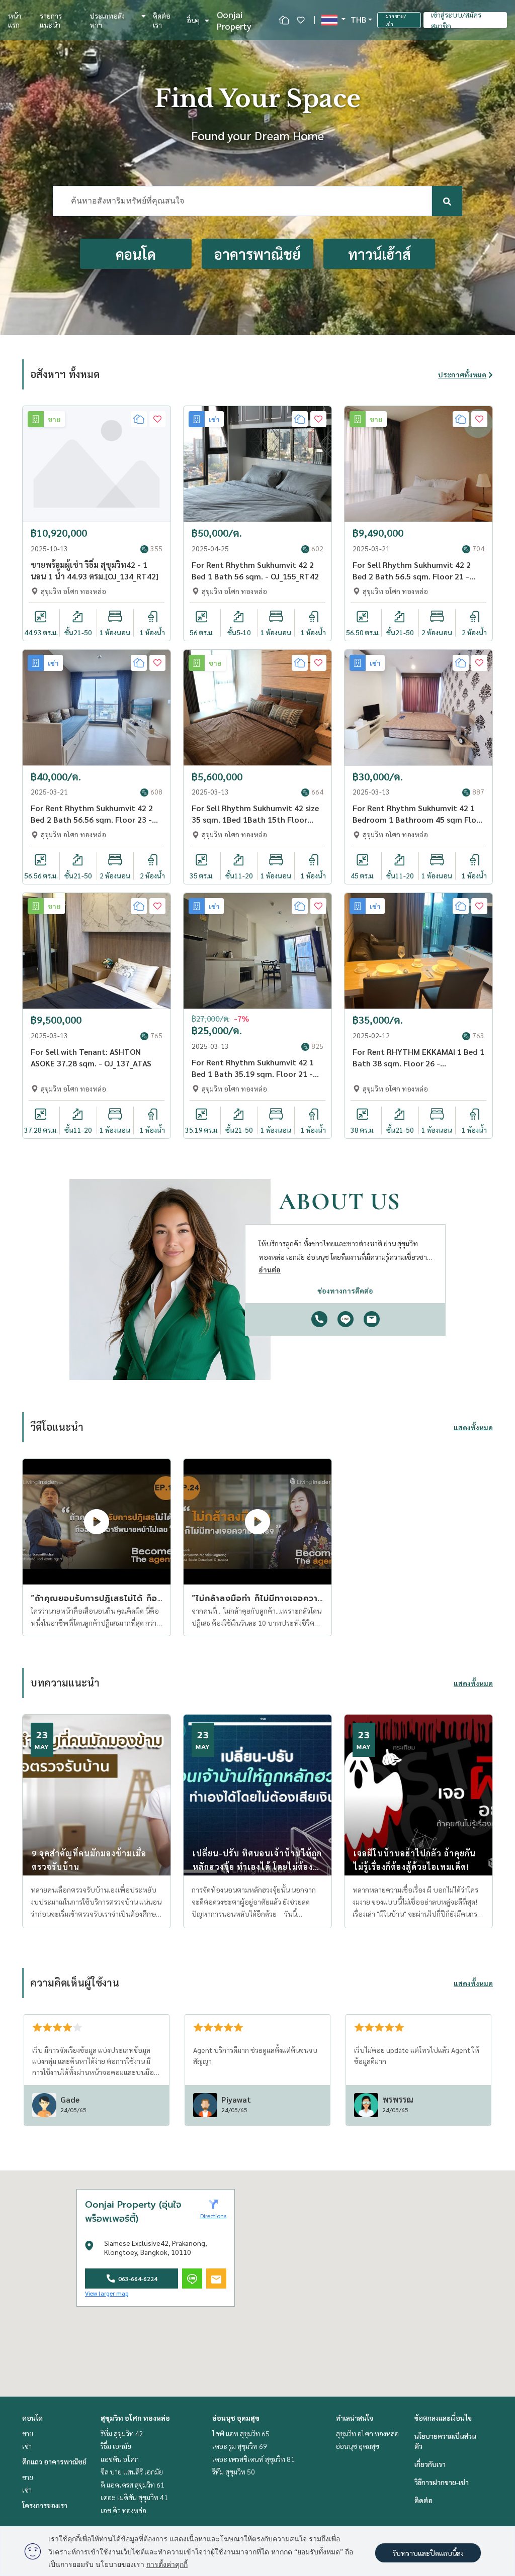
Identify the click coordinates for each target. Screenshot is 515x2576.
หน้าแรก (15, 20)
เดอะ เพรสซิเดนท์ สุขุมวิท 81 (253, 2459)
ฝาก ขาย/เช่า (396, 20)
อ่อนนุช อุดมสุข (236, 2418)
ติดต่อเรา (162, 20)
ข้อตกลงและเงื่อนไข (443, 2418)
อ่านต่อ (270, 1269)
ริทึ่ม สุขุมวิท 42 (122, 2433)
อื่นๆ (193, 20)
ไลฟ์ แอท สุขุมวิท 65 (241, 2433)
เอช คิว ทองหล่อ (123, 2510)
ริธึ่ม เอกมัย (116, 2446)
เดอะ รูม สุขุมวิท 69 (240, 2446)
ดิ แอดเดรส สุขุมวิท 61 (133, 2485)
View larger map (107, 2293)
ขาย (28, 2433)
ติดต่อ (423, 2500)
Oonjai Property (234, 20)
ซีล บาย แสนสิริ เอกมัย (132, 2471)
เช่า (27, 2446)
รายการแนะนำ (51, 20)
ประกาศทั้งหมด (462, 374)
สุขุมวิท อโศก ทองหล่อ (135, 2418)
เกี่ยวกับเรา (430, 2464)
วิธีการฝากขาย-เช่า (442, 2482)
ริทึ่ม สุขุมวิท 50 (234, 2471)
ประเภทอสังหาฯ (107, 20)
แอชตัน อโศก (120, 2459)
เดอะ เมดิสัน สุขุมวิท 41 (134, 2497)
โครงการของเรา (45, 2505)
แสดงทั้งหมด (473, 1427)
